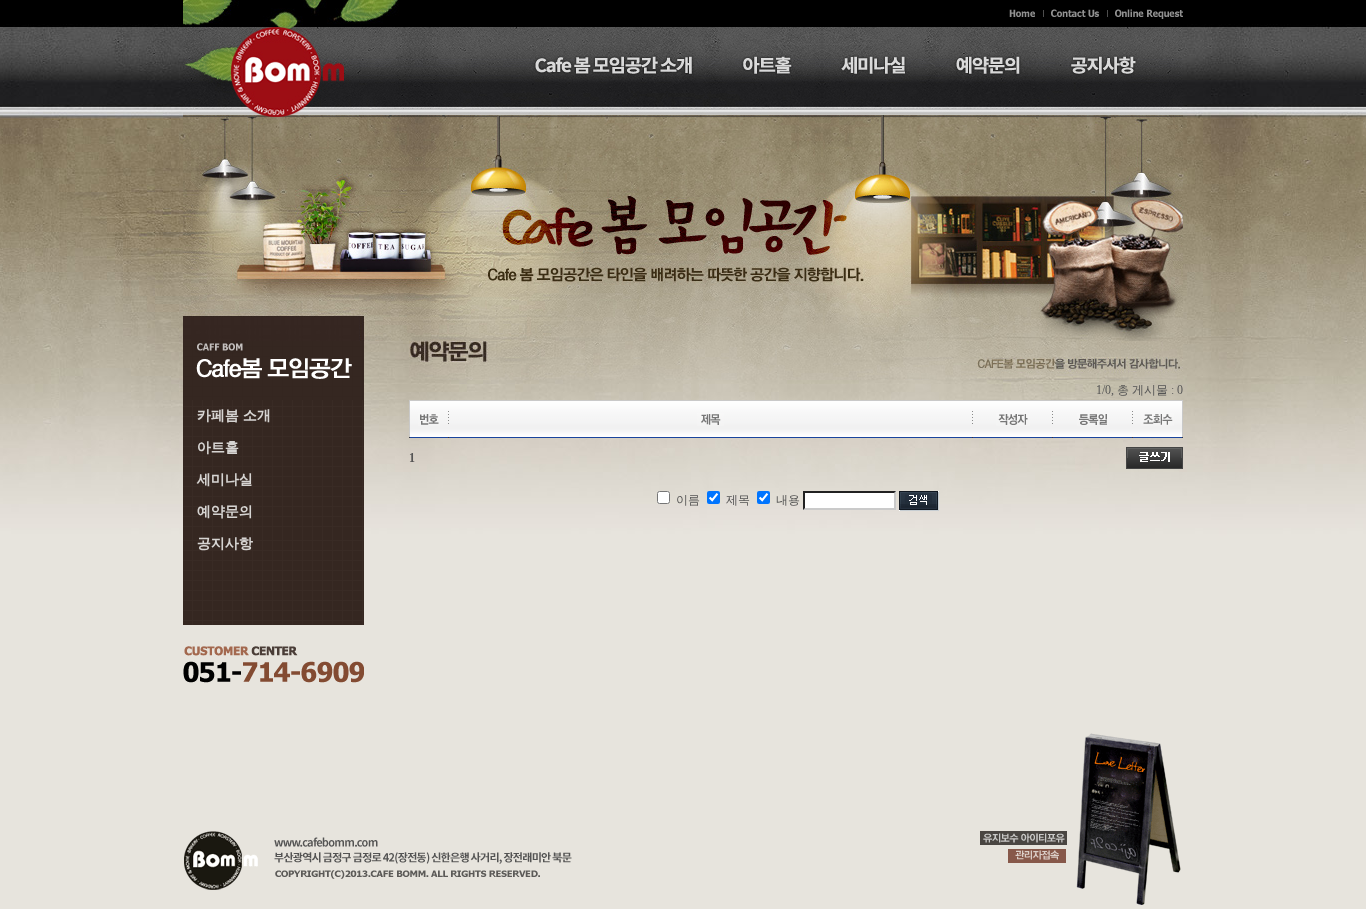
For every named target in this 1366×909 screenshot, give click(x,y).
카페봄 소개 (234, 415)
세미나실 (225, 479)
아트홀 (218, 447)
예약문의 (225, 511)
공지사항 (225, 543)
